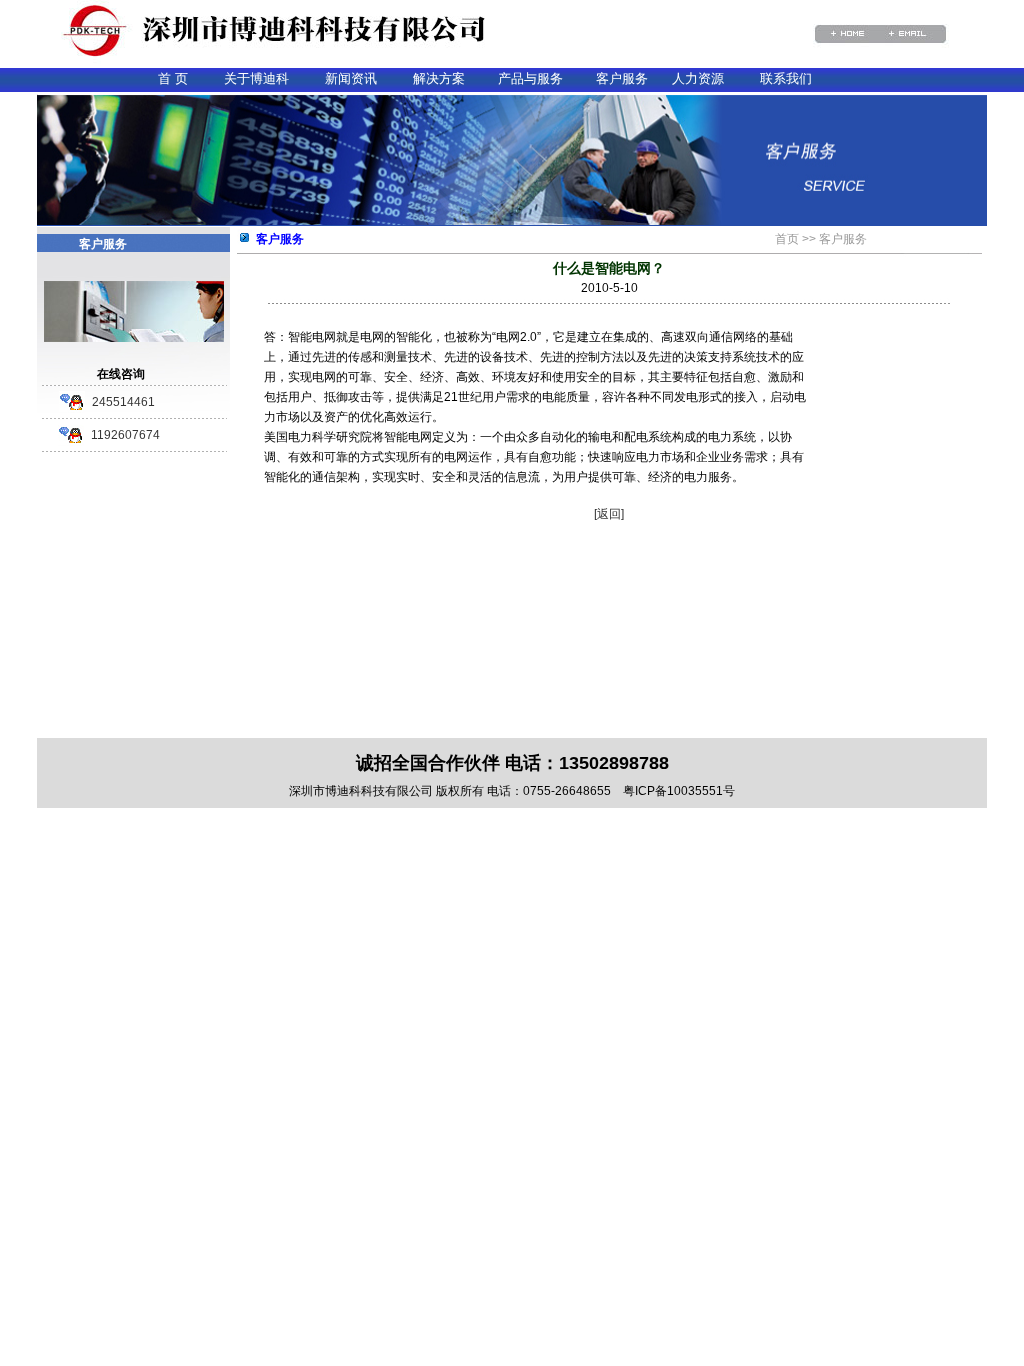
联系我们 (786, 78)
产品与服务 (530, 78)
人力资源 (698, 78)
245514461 (123, 402)
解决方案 (439, 78)
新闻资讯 (351, 78)
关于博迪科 (256, 78)
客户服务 (622, 78)
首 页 (173, 78)
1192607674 (125, 435)
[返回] (609, 514)
